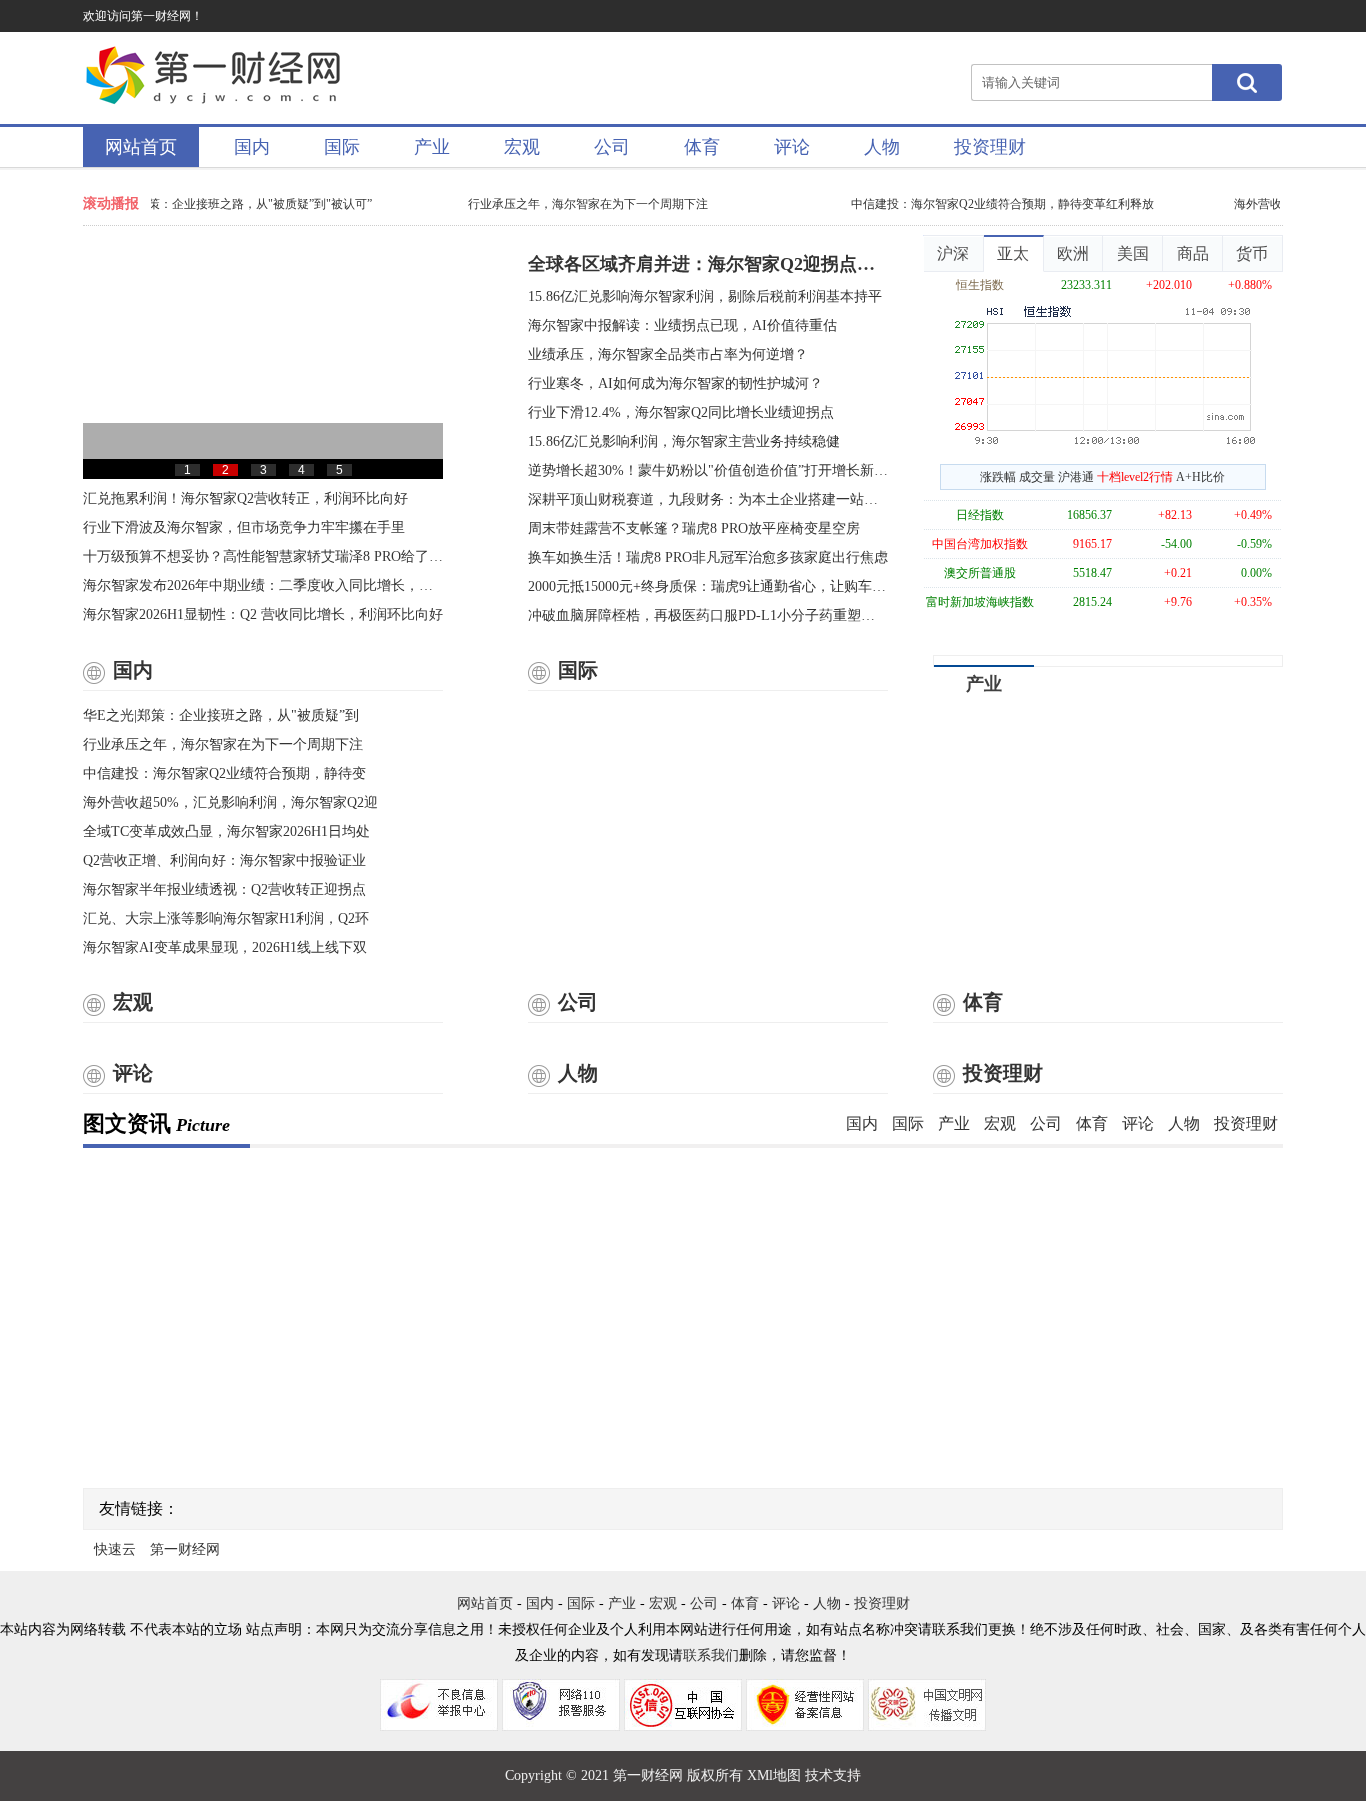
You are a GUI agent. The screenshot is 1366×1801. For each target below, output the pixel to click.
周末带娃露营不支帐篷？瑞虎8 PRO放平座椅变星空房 (694, 528)
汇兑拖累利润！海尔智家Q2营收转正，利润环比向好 (245, 498)
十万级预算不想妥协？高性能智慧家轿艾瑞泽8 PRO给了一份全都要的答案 (263, 556)
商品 (1193, 253)
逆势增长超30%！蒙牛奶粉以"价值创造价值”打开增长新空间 (708, 470)
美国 (1133, 253)
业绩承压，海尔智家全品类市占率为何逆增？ (668, 354)
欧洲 (1073, 253)
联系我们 (711, 1655)
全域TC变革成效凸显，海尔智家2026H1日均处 (226, 831)
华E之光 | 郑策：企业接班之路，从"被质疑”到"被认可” (221, 204)
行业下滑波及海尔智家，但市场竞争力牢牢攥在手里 (244, 527)
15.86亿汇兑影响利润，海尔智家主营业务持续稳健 (684, 441)
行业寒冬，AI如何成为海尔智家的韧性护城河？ (675, 383)
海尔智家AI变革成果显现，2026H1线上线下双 (225, 947)
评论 (792, 147)
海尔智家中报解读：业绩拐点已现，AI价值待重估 (682, 325)
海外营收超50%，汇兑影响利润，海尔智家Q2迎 (230, 802)
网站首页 (141, 147)
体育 (702, 147)
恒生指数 (980, 285)
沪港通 (1076, 477)
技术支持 (833, 1775)
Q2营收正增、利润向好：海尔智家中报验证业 (224, 860)
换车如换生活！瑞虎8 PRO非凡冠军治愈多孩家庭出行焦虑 (708, 557)
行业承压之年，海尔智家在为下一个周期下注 (581, 204)
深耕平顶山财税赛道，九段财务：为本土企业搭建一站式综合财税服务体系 (708, 499)
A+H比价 (1200, 477)
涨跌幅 (998, 477)
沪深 (953, 253)
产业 (432, 147)
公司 (612, 147)
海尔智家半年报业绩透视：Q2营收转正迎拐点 (224, 889)
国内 (252, 147)
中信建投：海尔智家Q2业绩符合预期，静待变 (224, 773)
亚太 (1013, 253)
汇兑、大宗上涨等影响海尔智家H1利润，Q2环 (226, 918)
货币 (1252, 253)
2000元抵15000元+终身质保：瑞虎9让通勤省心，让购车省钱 (708, 586)
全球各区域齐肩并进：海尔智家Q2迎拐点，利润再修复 (708, 264)
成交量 (1037, 477)
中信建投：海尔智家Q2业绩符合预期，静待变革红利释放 (995, 204)
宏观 (522, 147)
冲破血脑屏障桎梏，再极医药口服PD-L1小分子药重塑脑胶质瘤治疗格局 (708, 615)
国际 (342, 147)
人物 (882, 147)
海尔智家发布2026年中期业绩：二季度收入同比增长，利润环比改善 (263, 585)
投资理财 (990, 147)
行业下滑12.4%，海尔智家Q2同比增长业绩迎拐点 (681, 412)
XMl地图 (774, 1775)
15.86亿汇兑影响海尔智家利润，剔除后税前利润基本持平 (705, 296)
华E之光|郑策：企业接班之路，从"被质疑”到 (221, 715)
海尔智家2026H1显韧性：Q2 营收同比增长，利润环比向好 (263, 614)
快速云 (115, 1549)
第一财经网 (185, 1549)
